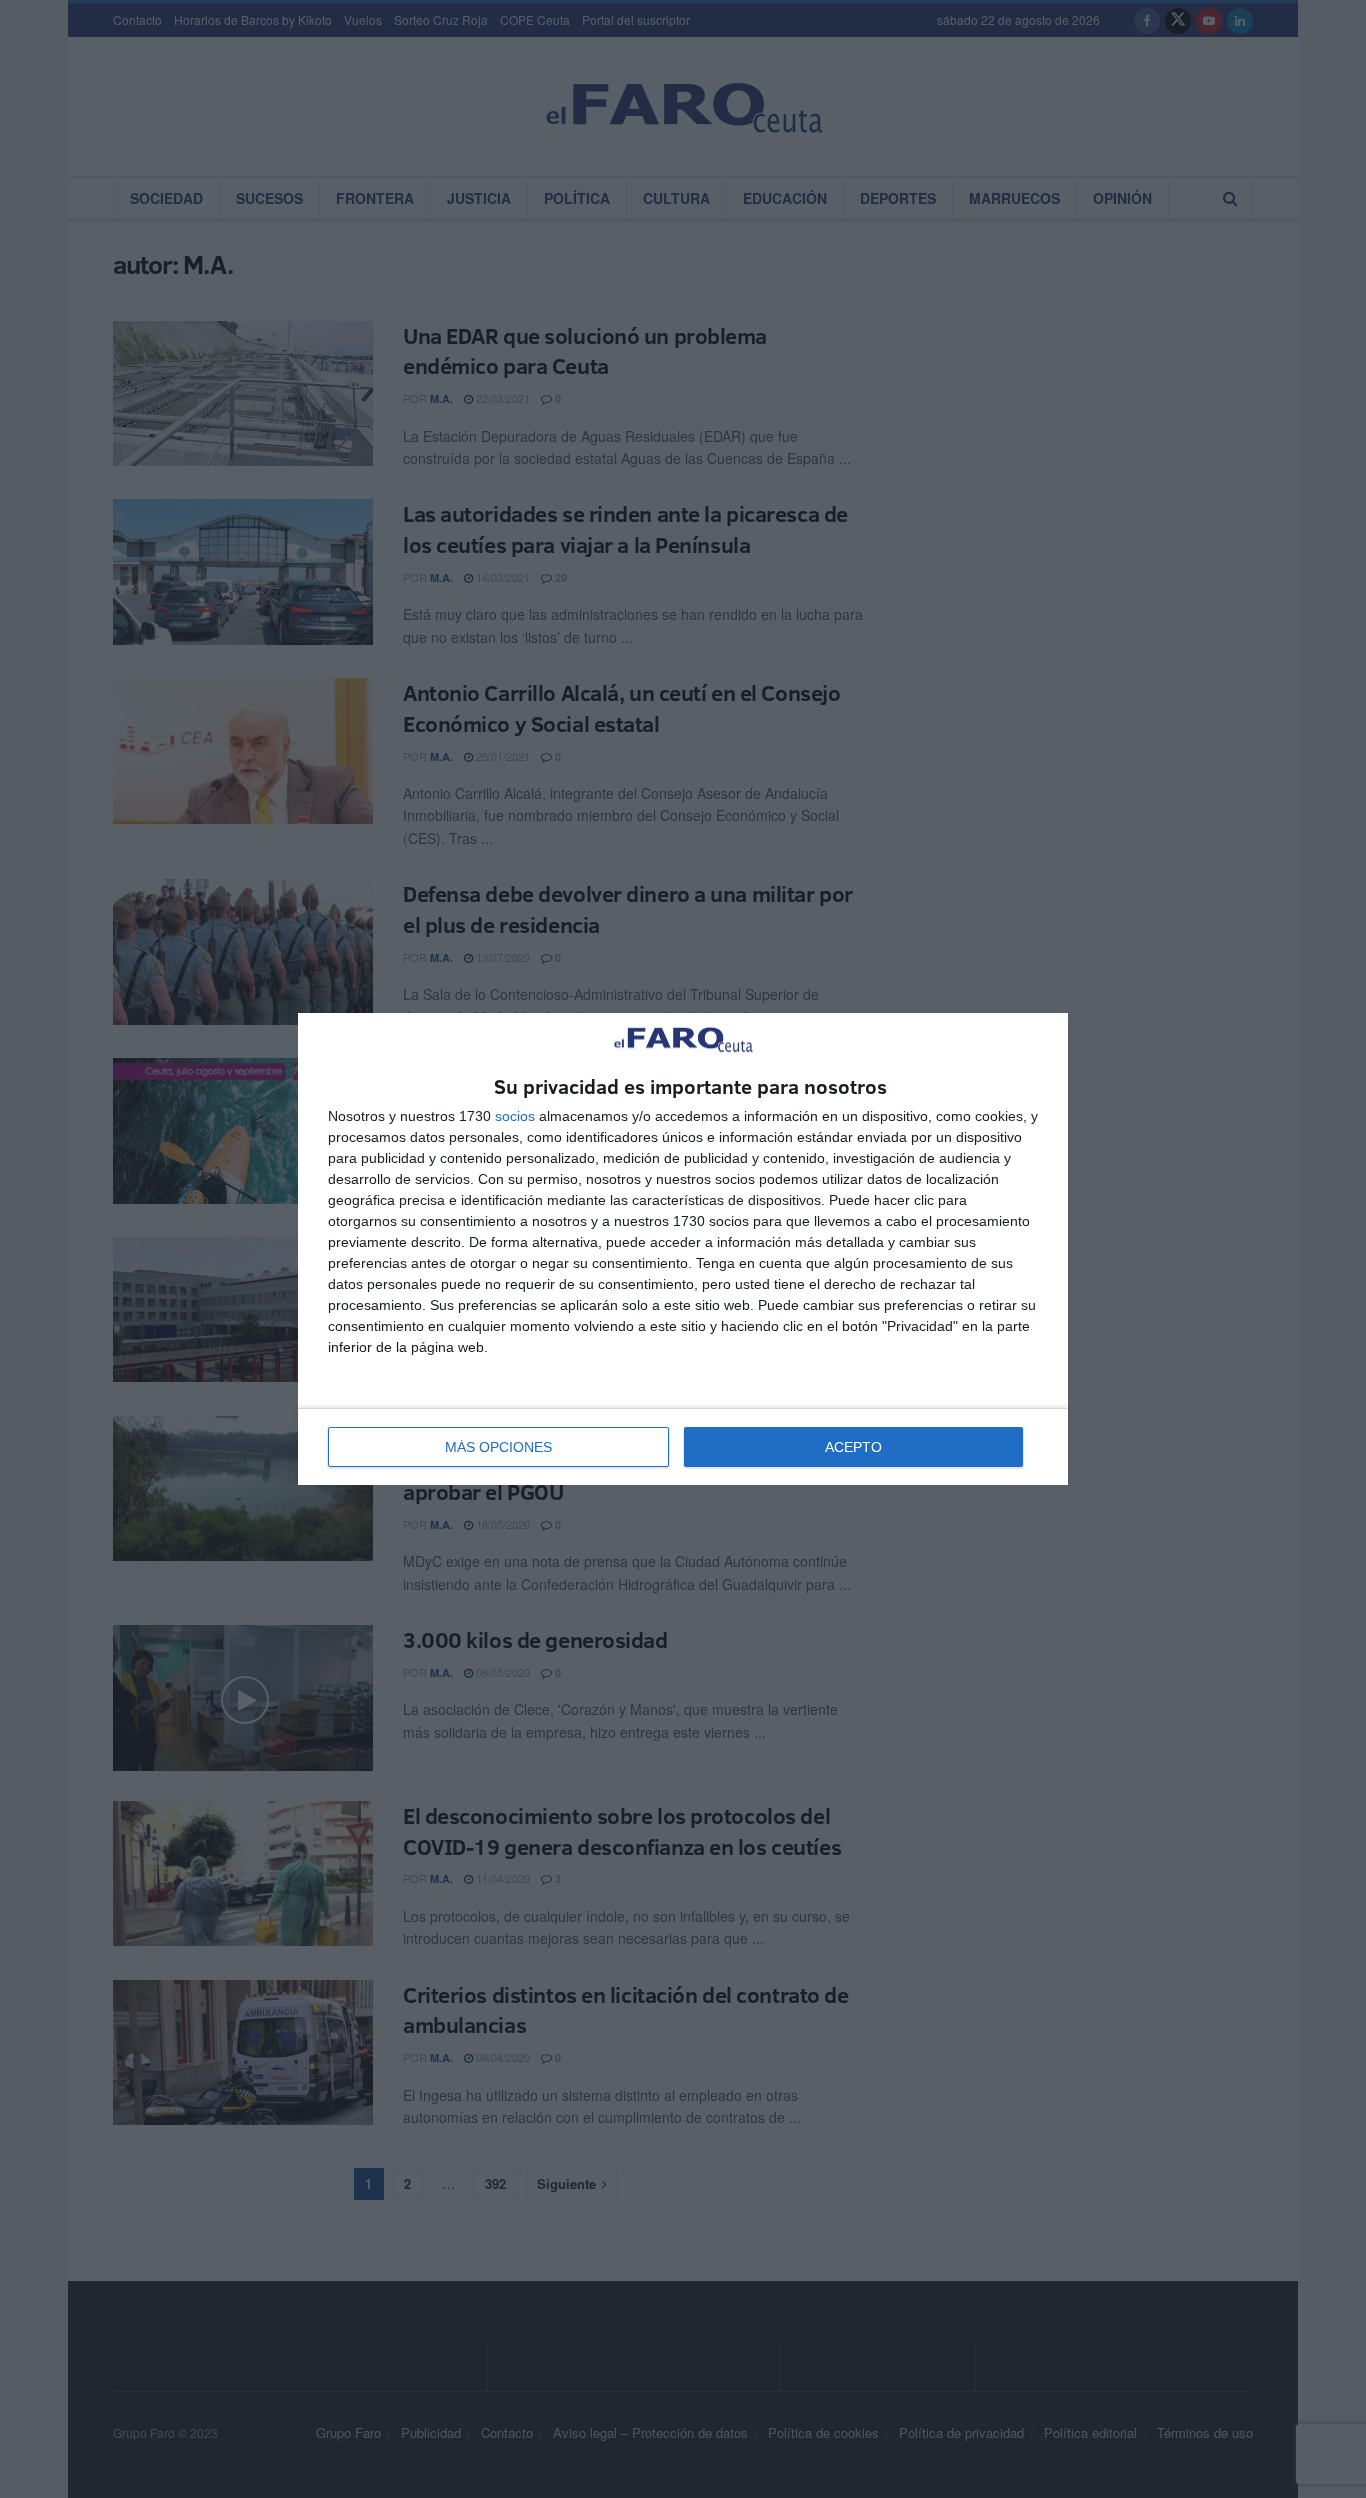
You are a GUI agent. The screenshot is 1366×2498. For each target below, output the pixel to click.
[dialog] (683, 1249)
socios (515, 1116)
